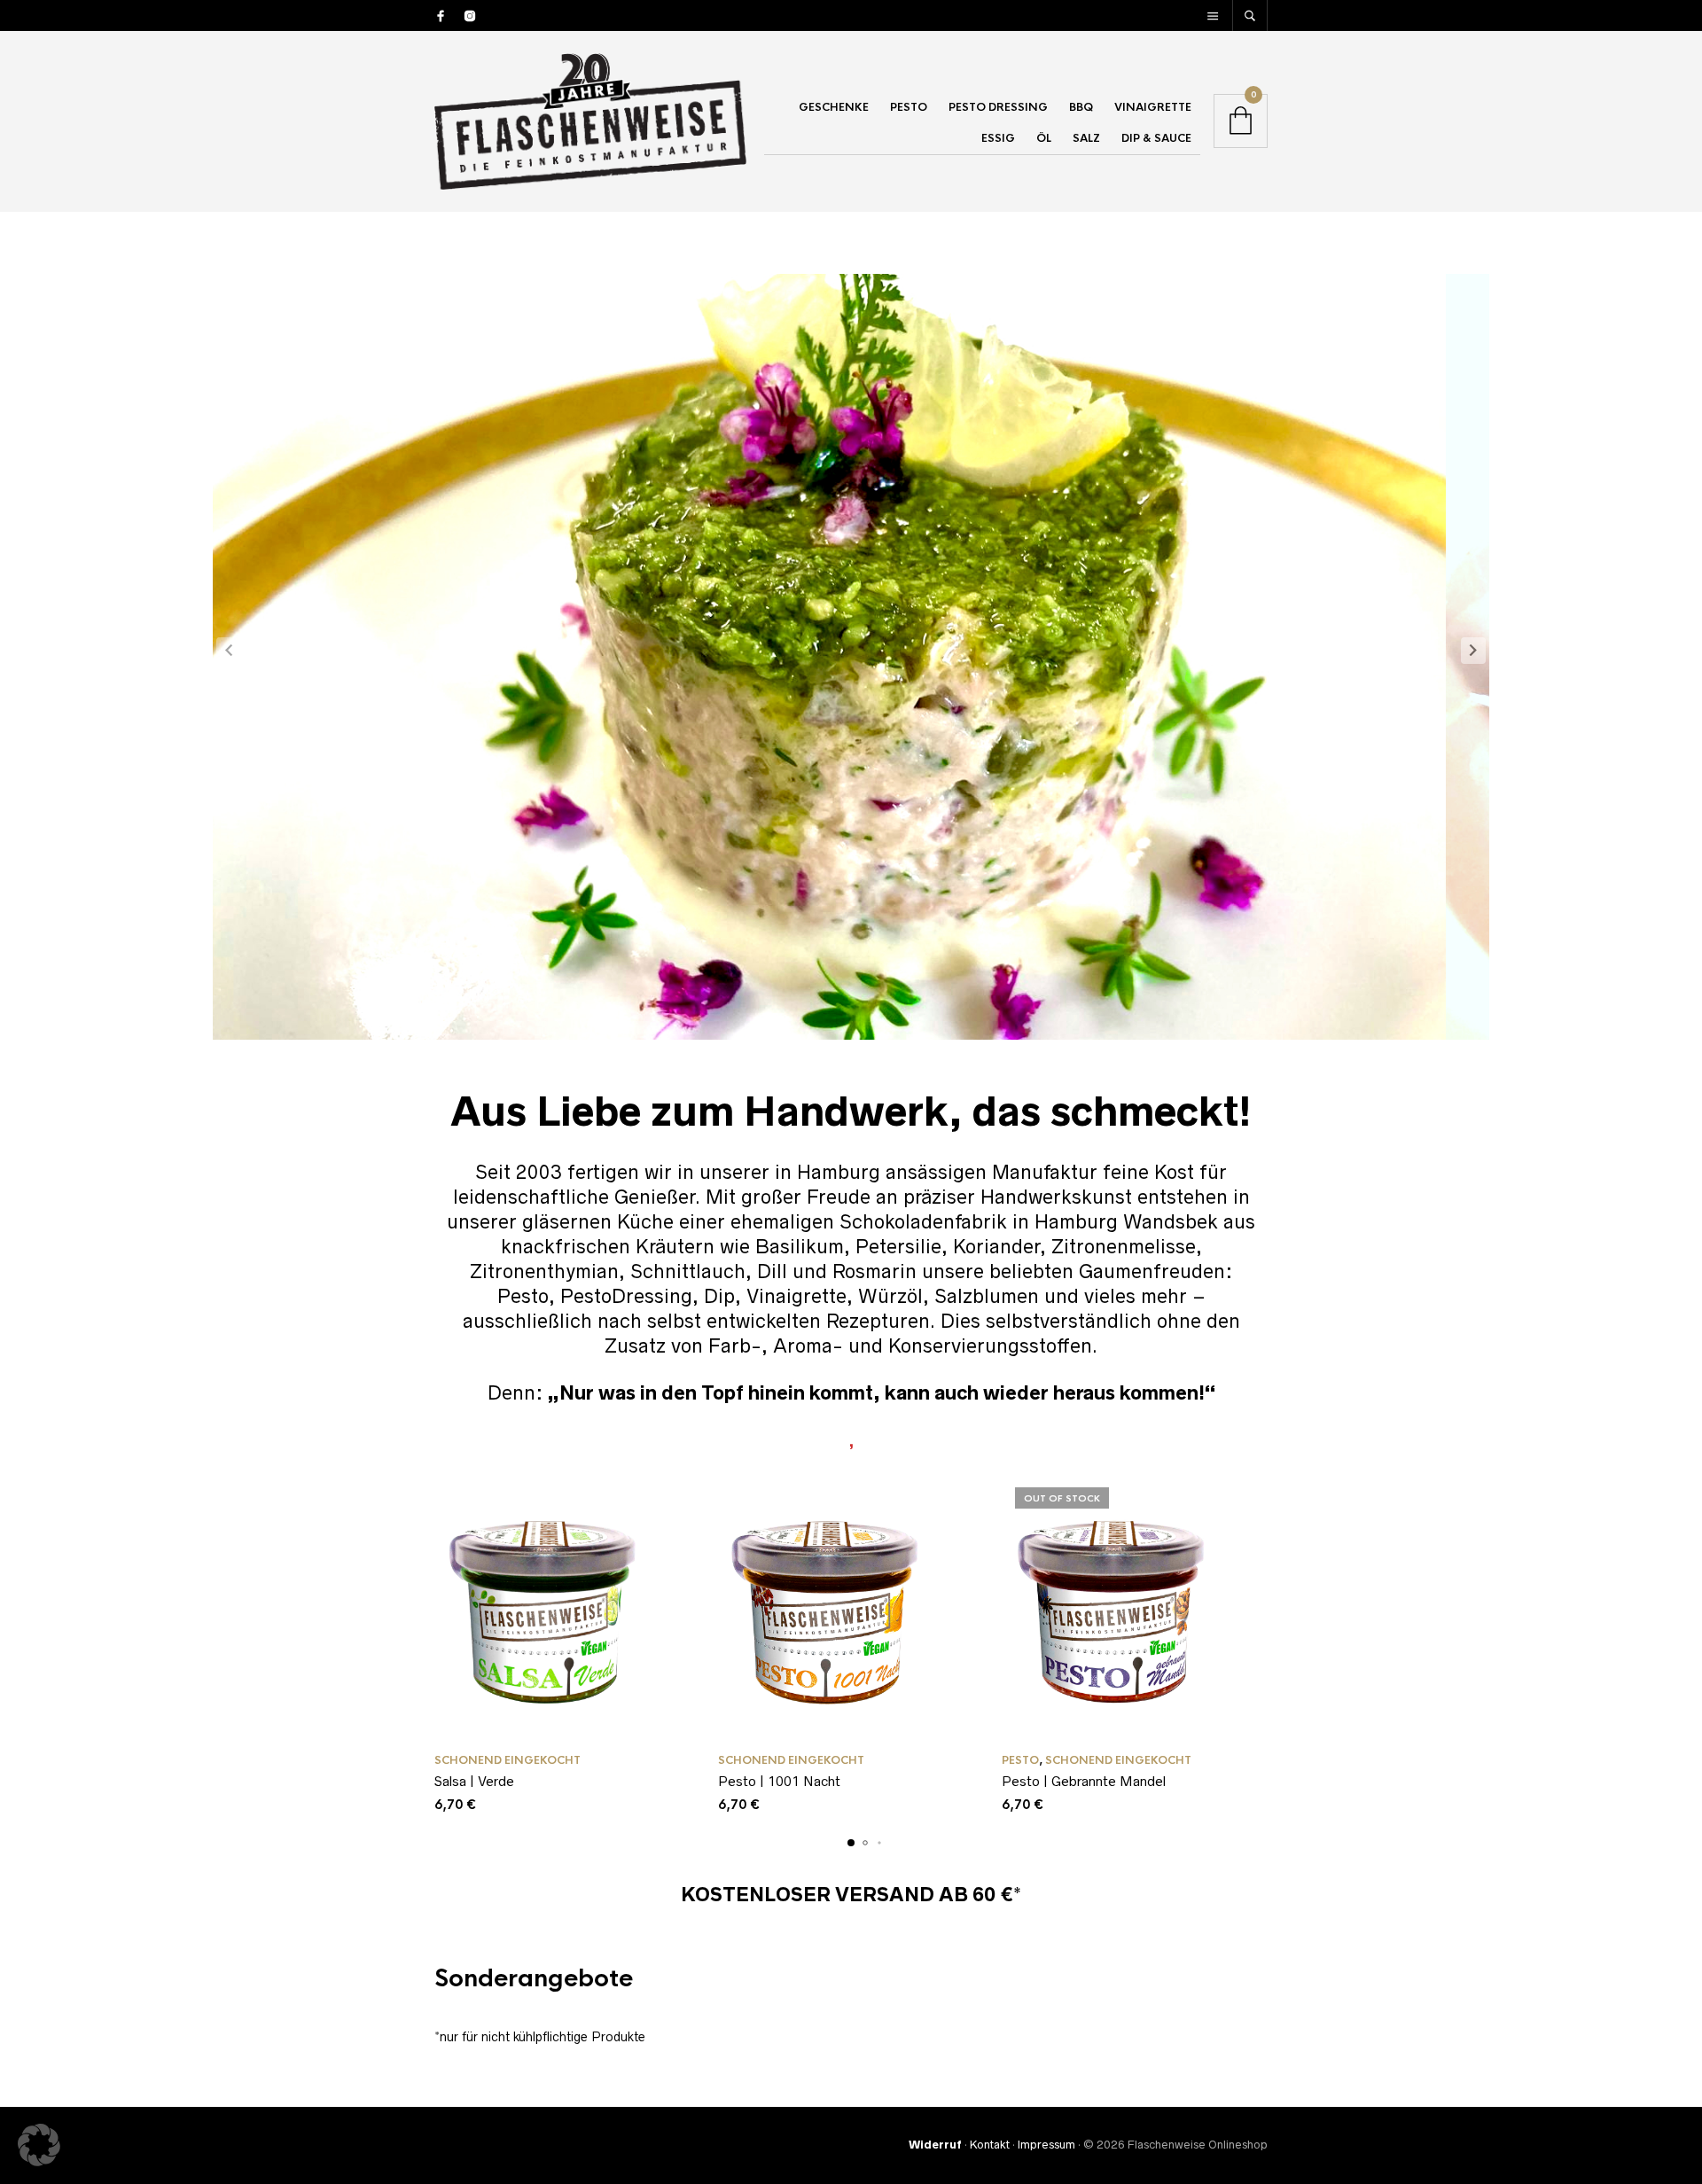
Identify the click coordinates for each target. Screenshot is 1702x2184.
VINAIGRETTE (1153, 107)
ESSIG (998, 138)
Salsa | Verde (474, 1781)
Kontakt (990, 2145)
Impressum (1046, 2145)
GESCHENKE (834, 107)
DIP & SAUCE (1156, 138)
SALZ (1086, 138)
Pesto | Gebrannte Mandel (1084, 1781)
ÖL (1044, 138)
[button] (1473, 651)
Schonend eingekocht (507, 1760)
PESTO (909, 107)
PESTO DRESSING (998, 107)
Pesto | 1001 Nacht (779, 1781)
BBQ (1081, 107)
